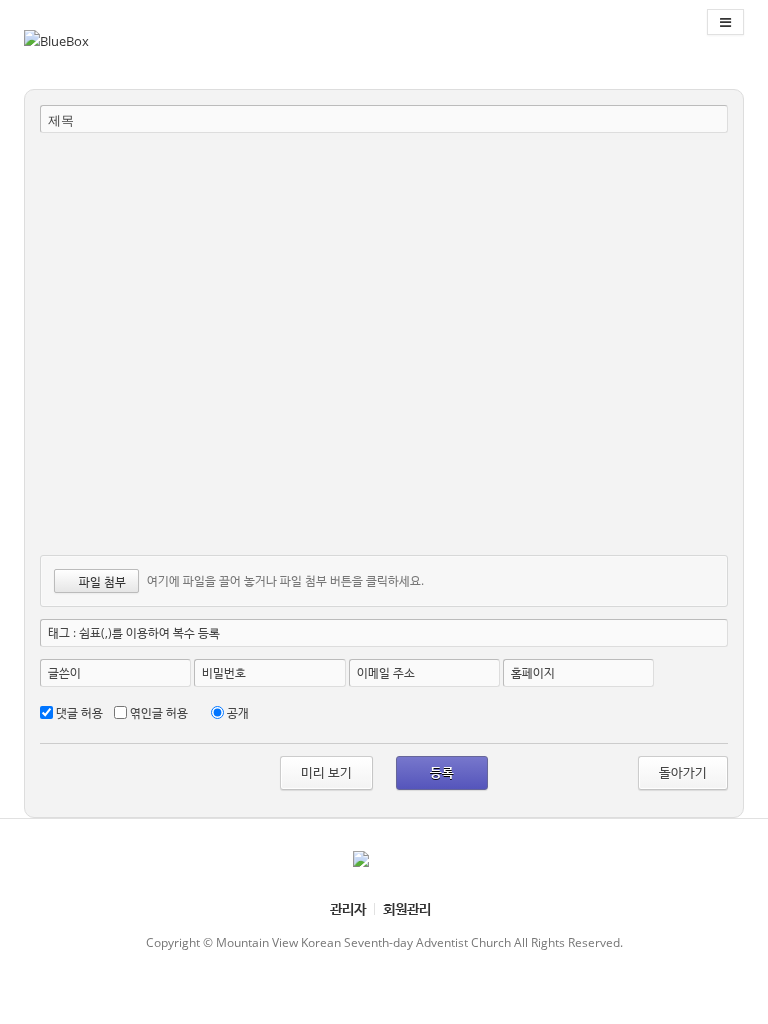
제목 (61, 120)
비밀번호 (224, 672)
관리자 (348, 908)
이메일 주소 (386, 672)
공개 (238, 712)
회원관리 (407, 908)
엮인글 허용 (159, 712)
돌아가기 (683, 772)
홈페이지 (533, 672)
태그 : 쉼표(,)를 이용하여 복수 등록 (134, 632)
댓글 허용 (79, 712)
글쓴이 (64, 672)
